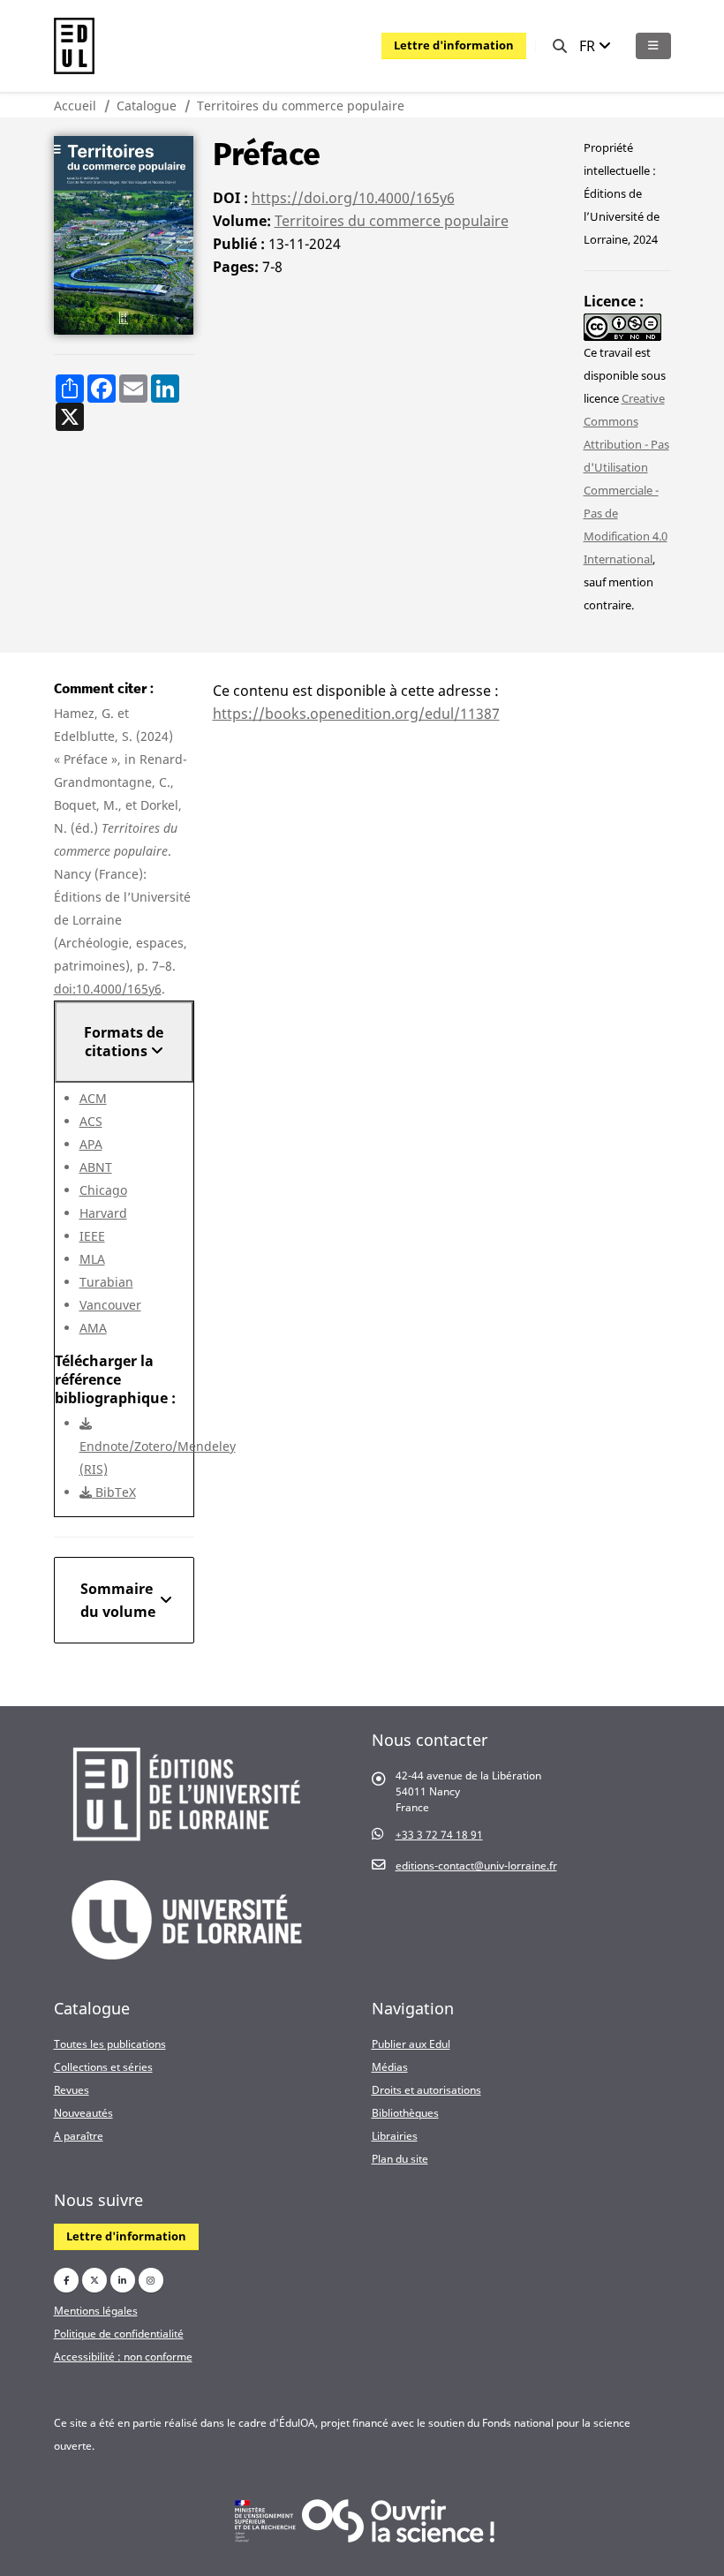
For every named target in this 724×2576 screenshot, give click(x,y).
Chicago (103, 1190)
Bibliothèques (405, 2112)
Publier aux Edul (411, 2043)
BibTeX (114, 1492)
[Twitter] (94, 2280)
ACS (91, 1121)
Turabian (106, 1282)
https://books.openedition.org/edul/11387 (356, 714)
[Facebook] (66, 2280)
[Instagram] (151, 2280)
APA (91, 1144)
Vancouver (110, 1305)
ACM (93, 1098)
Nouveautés (83, 2112)
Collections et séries (103, 2066)
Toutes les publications (110, 2043)
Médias (390, 2066)
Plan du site (400, 2158)
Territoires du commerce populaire (301, 106)
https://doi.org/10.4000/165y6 (353, 198)
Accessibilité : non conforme (123, 2356)
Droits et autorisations (426, 2089)
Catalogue (147, 106)
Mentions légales (96, 2310)
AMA (93, 1328)
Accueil (75, 106)
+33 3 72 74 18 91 (439, 1834)
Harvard (103, 1213)
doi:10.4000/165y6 (108, 989)
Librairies (395, 2135)
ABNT (96, 1167)
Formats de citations (124, 1042)
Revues (72, 2089)
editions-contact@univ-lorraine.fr (476, 1865)
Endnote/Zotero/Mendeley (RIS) (158, 1458)
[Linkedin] (123, 2280)
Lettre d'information (454, 45)
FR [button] (589, 46)
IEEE (92, 1236)
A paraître (79, 2135)
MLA (92, 1259)
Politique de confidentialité (119, 2333)
